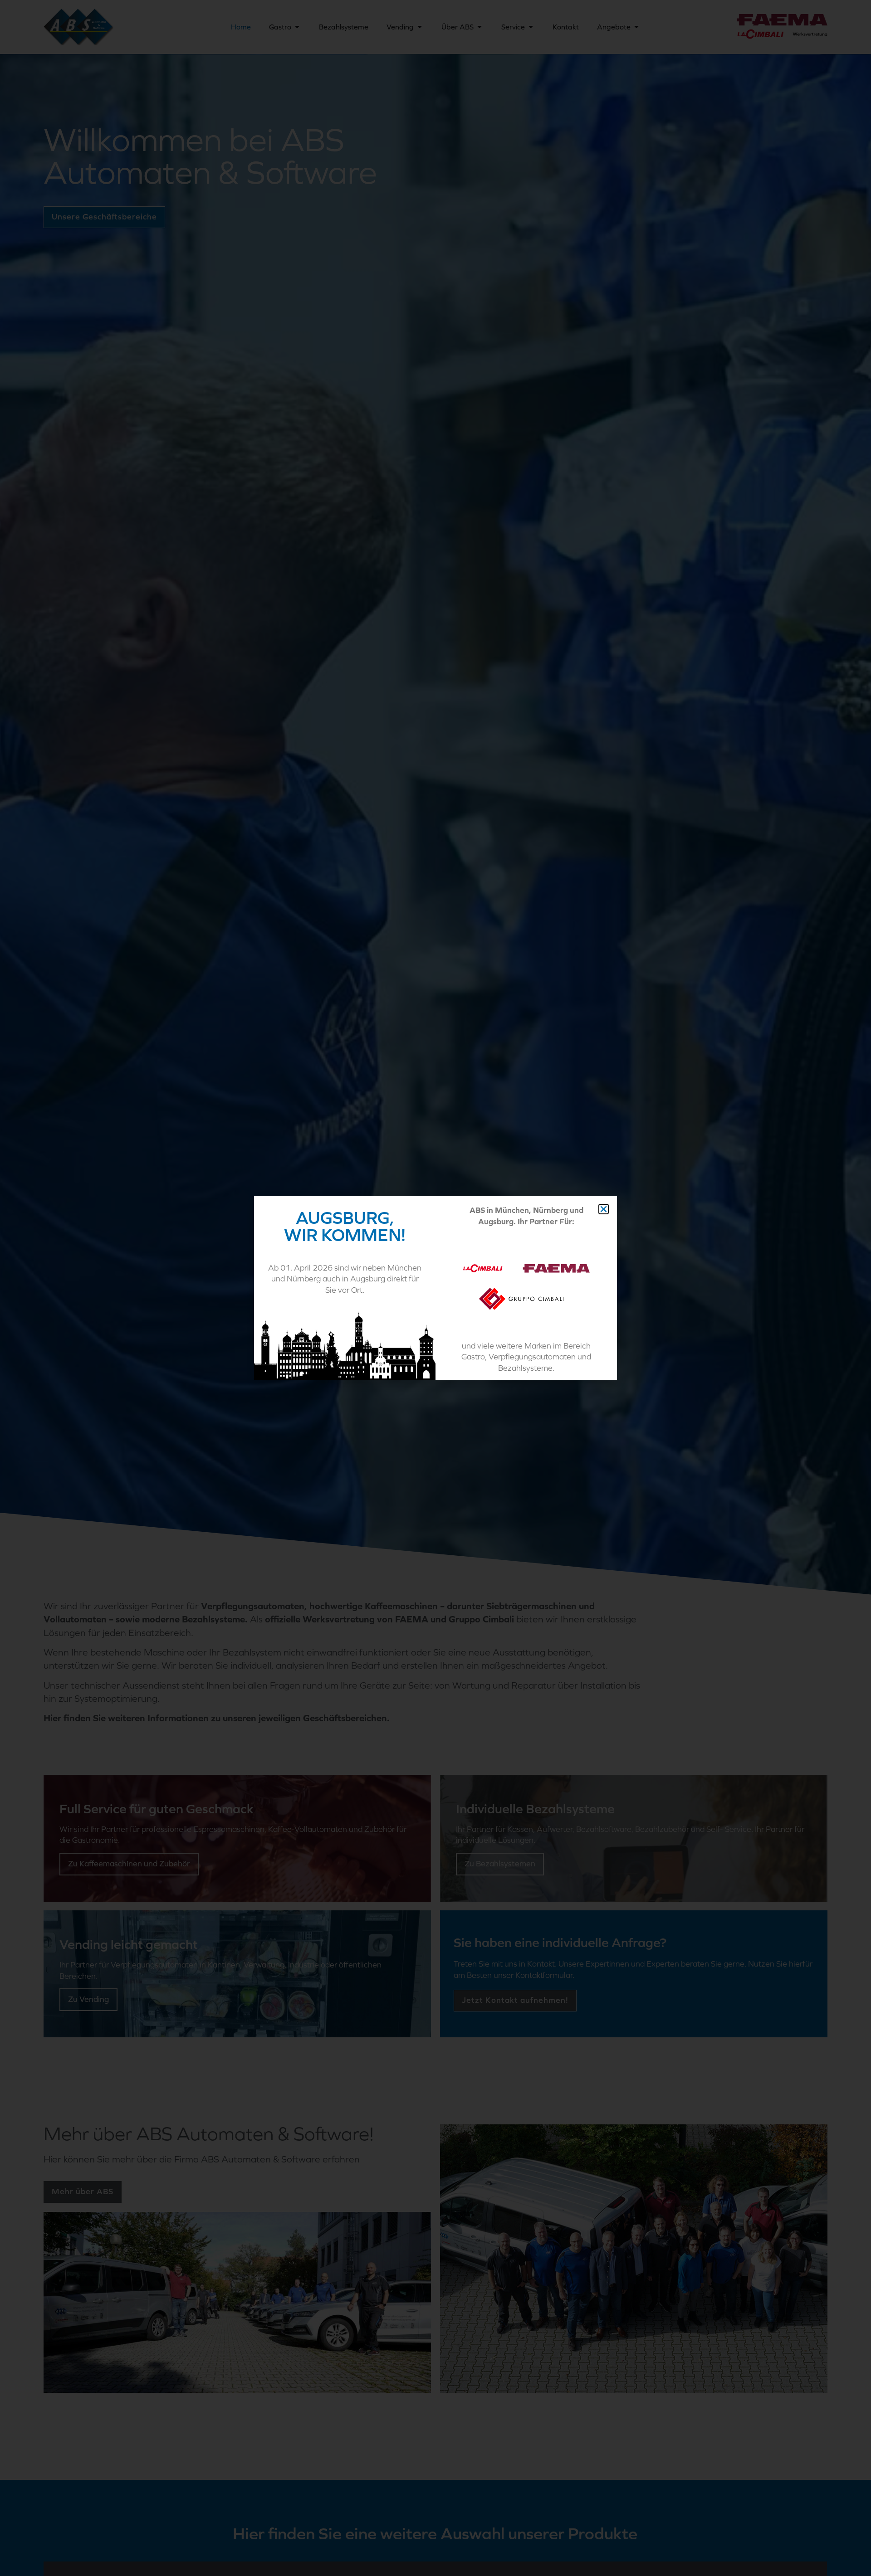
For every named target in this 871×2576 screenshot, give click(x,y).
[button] (604, 1209)
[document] (435, 1288)
